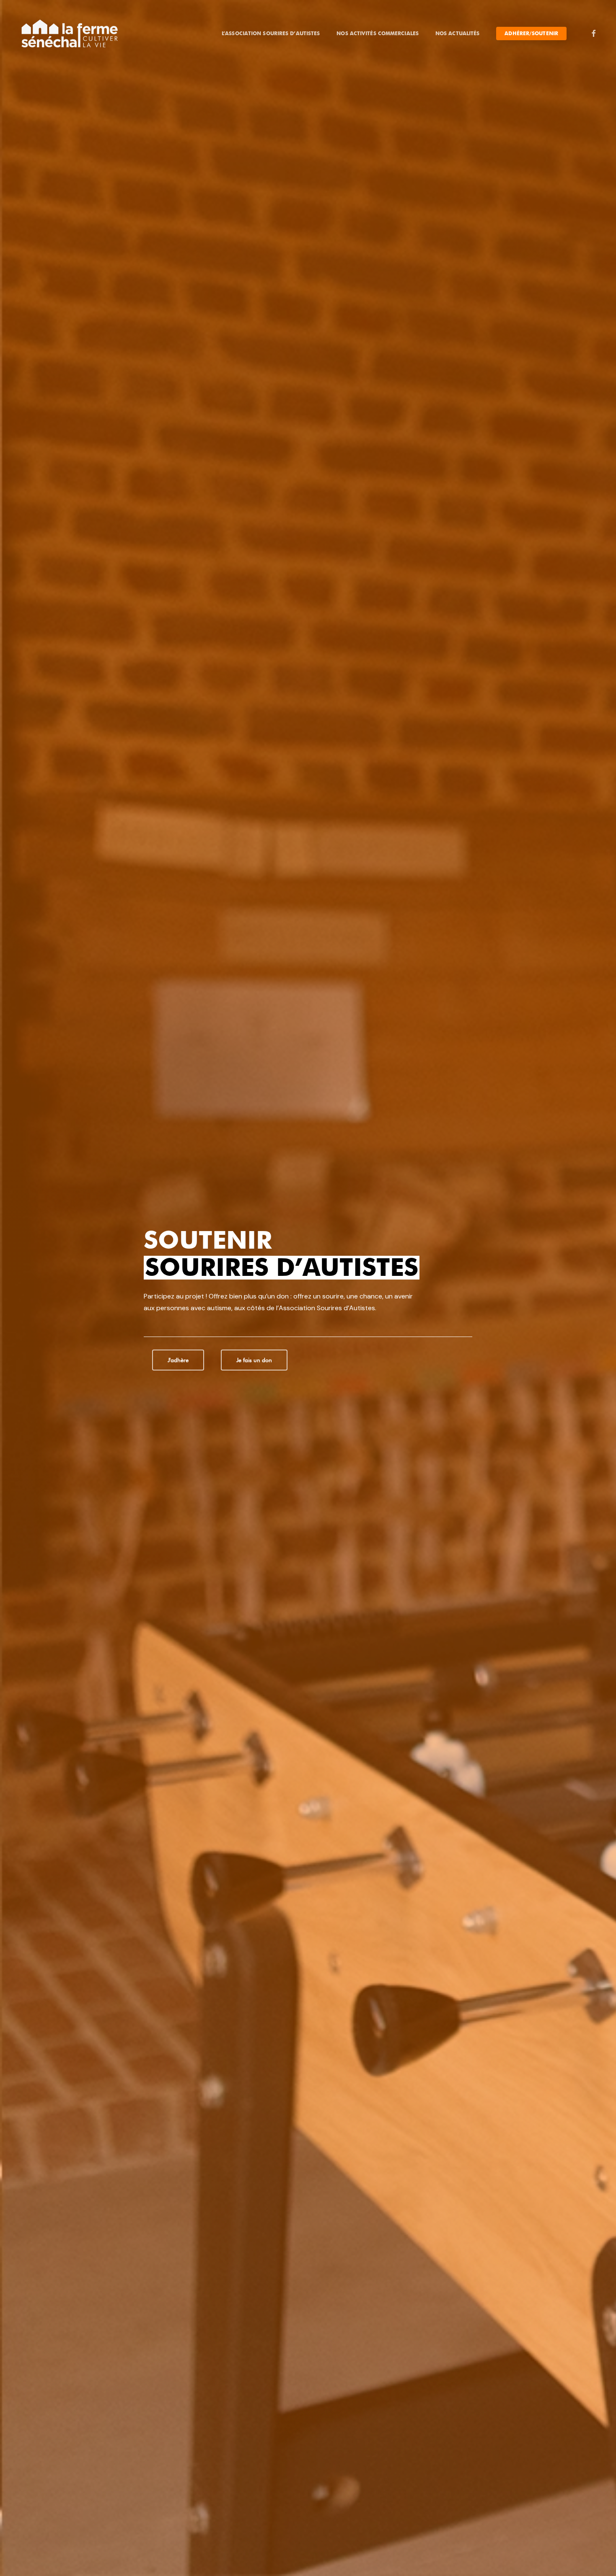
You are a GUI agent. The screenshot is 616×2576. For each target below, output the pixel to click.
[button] (178, 1360)
